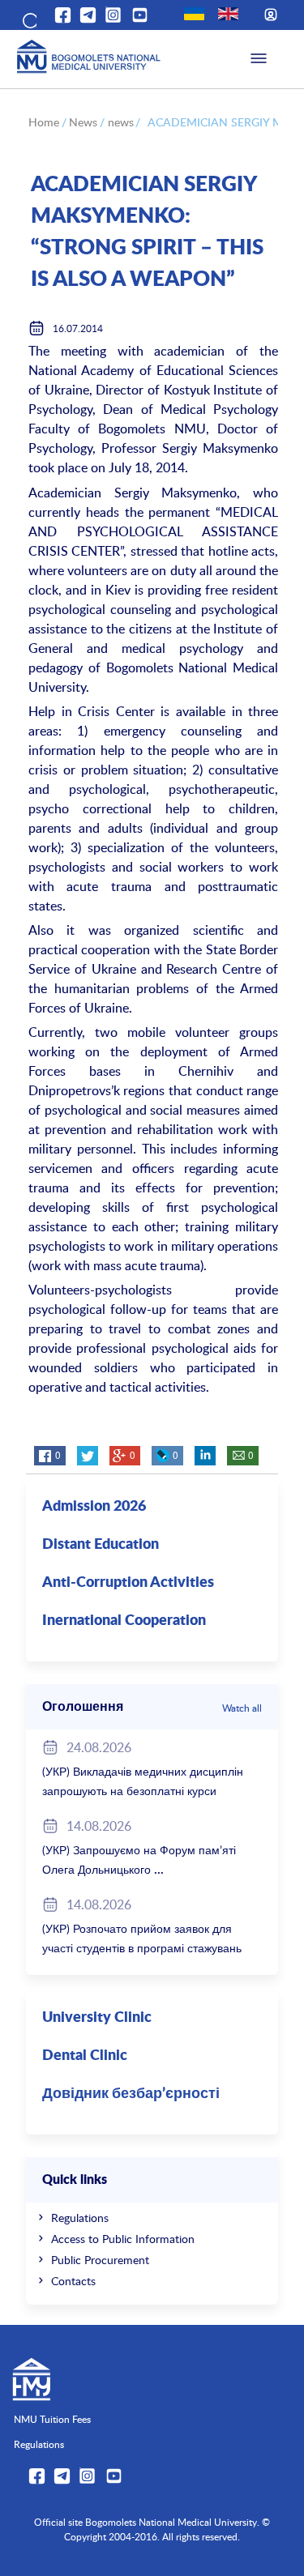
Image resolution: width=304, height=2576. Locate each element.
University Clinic (97, 2018)
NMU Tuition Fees (52, 2419)
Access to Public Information (123, 2239)
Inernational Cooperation (124, 1621)
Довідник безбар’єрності (131, 2094)
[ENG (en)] (228, 14)
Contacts (73, 2281)
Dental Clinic (85, 2056)
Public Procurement (100, 2260)
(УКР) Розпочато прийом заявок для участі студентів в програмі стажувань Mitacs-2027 (142, 1948)
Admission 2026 (94, 1507)
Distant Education (101, 1545)
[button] (28, 18)
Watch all (242, 1708)
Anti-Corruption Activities (128, 1583)
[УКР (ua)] (194, 14)
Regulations (80, 2218)
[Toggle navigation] (259, 59)
